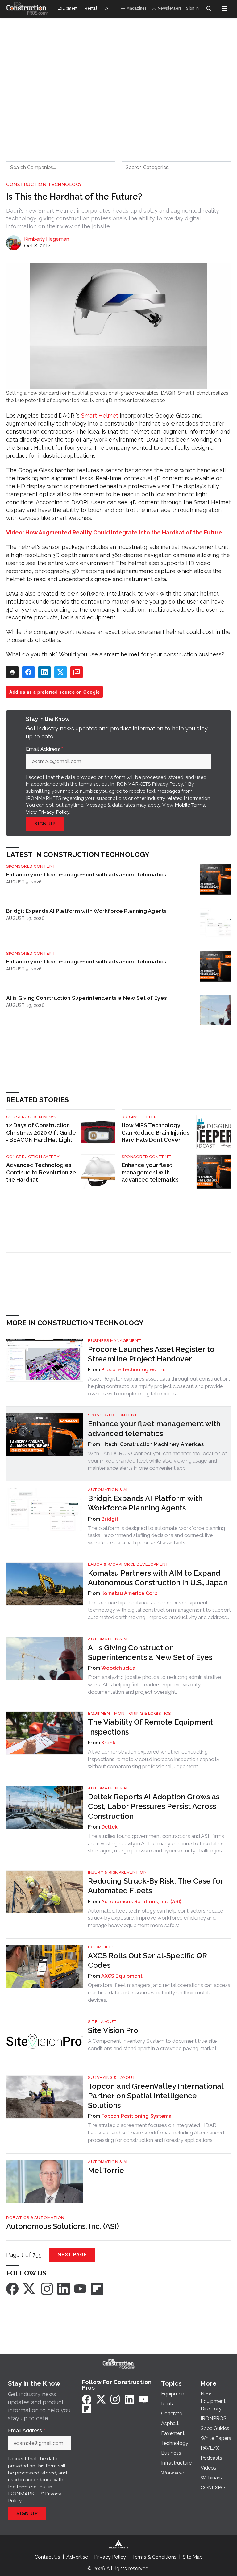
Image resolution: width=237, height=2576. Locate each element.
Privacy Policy (54, 812)
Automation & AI (108, 1490)
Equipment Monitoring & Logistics (129, 1713)
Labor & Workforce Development (128, 1564)
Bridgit (110, 1519)
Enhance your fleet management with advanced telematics (86, 874)
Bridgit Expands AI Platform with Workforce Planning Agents (87, 911)
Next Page (72, 2255)
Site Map (193, 2557)
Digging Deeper (139, 1117)
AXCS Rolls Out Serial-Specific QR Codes (148, 1960)
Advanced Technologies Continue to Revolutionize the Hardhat (41, 1172)
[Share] (28, 672)
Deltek (110, 1827)
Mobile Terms (190, 805)
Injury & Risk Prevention (117, 1872)
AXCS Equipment (122, 1976)
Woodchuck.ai (119, 1668)
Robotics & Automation (35, 2218)
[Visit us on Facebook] (12, 2288)
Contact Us (47, 2557)
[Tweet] (60, 672)
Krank (108, 1743)
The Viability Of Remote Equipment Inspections (150, 1727)
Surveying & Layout (112, 2077)
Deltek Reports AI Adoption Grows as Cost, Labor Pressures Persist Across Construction (154, 1806)
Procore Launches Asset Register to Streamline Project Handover (151, 1354)
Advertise (77, 2557)
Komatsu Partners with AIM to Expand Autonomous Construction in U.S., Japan (158, 1578)
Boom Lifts (101, 1947)
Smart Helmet (100, 415)
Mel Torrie (106, 2170)
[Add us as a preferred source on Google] (77, 672)
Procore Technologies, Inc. (134, 1370)
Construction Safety (33, 1157)
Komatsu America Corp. (130, 1593)
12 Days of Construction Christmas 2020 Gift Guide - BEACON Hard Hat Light (41, 1133)
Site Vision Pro (113, 2030)
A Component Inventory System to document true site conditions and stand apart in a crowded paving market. (153, 2045)
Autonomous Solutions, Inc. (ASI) (141, 1902)
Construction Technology (44, 185)
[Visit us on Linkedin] (64, 2288)
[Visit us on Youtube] (80, 2288)
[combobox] (61, 167)
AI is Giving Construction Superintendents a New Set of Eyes (87, 998)
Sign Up (45, 824)
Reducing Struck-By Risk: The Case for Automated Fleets (156, 1886)
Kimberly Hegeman (47, 239)
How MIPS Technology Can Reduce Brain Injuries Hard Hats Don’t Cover (156, 1133)
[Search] (209, 9)
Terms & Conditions (154, 2557)
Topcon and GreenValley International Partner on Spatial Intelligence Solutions (156, 2096)
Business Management (115, 1341)
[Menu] (225, 9)
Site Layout (102, 2022)
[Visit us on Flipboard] (97, 2288)
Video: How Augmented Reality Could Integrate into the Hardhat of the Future (114, 532)
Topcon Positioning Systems (136, 2116)
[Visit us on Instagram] (47, 2288)
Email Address (44, 749)
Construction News (31, 1117)
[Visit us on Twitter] (30, 2288)
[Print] (12, 672)
